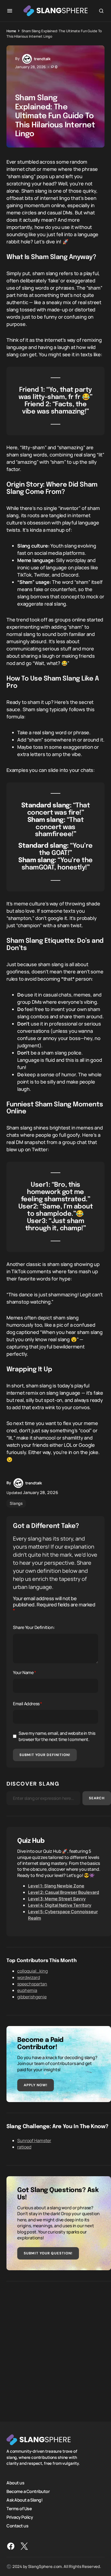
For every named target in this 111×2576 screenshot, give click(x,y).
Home (11, 31)
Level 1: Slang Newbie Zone (56, 1886)
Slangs (16, 1503)
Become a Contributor (28, 2491)
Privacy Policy (20, 2517)
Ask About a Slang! (25, 2500)
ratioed (24, 2147)
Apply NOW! (36, 2085)
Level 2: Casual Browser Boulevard (64, 1892)
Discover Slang (33, 1784)
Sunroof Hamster (34, 2140)
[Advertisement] (55, 2347)
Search (97, 1798)
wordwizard (29, 1977)
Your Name (25, 1672)
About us (15, 2483)
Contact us (17, 2525)
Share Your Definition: (34, 1627)
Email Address (27, 1704)
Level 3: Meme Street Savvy (57, 1899)
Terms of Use (19, 2508)
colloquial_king (32, 1971)
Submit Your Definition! (45, 1755)
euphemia (27, 1990)
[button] (10, 11)
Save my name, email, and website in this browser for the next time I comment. (57, 1736)
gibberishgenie (32, 1997)
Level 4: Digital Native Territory (60, 1905)
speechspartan (32, 1984)
